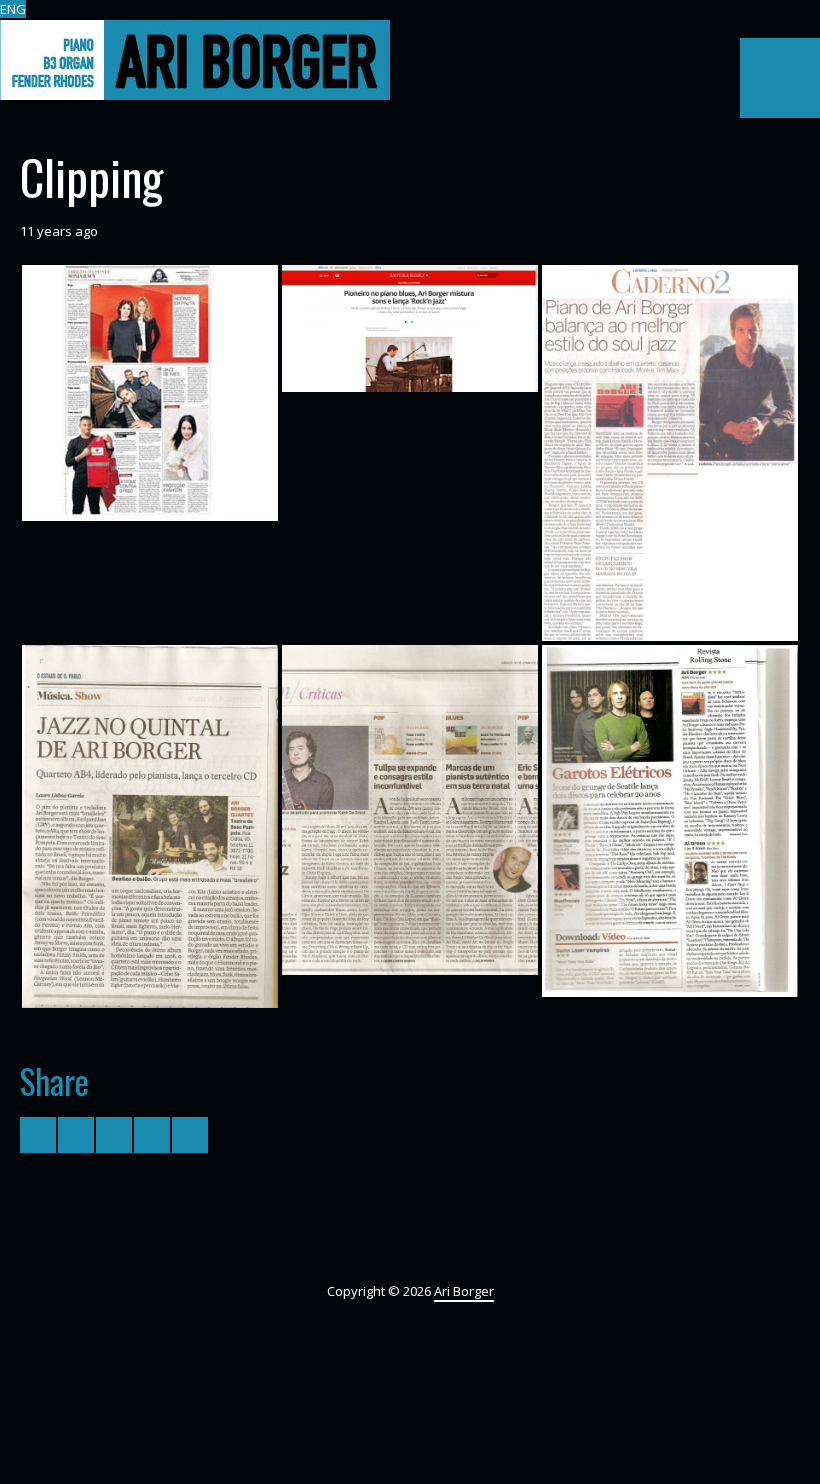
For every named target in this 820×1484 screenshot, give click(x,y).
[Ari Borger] (195, 60)
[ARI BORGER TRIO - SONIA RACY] (150, 393)
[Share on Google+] (114, 1135)
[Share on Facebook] (76, 1135)
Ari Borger (464, 1291)
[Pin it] (152, 1135)
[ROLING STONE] (670, 821)
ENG (13, 9)
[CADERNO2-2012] (410, 810)
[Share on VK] (190, 1135)
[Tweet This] (38, 1135)
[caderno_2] (670, 452)
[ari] (410, 328)
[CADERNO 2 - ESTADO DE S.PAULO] (150, 826)
